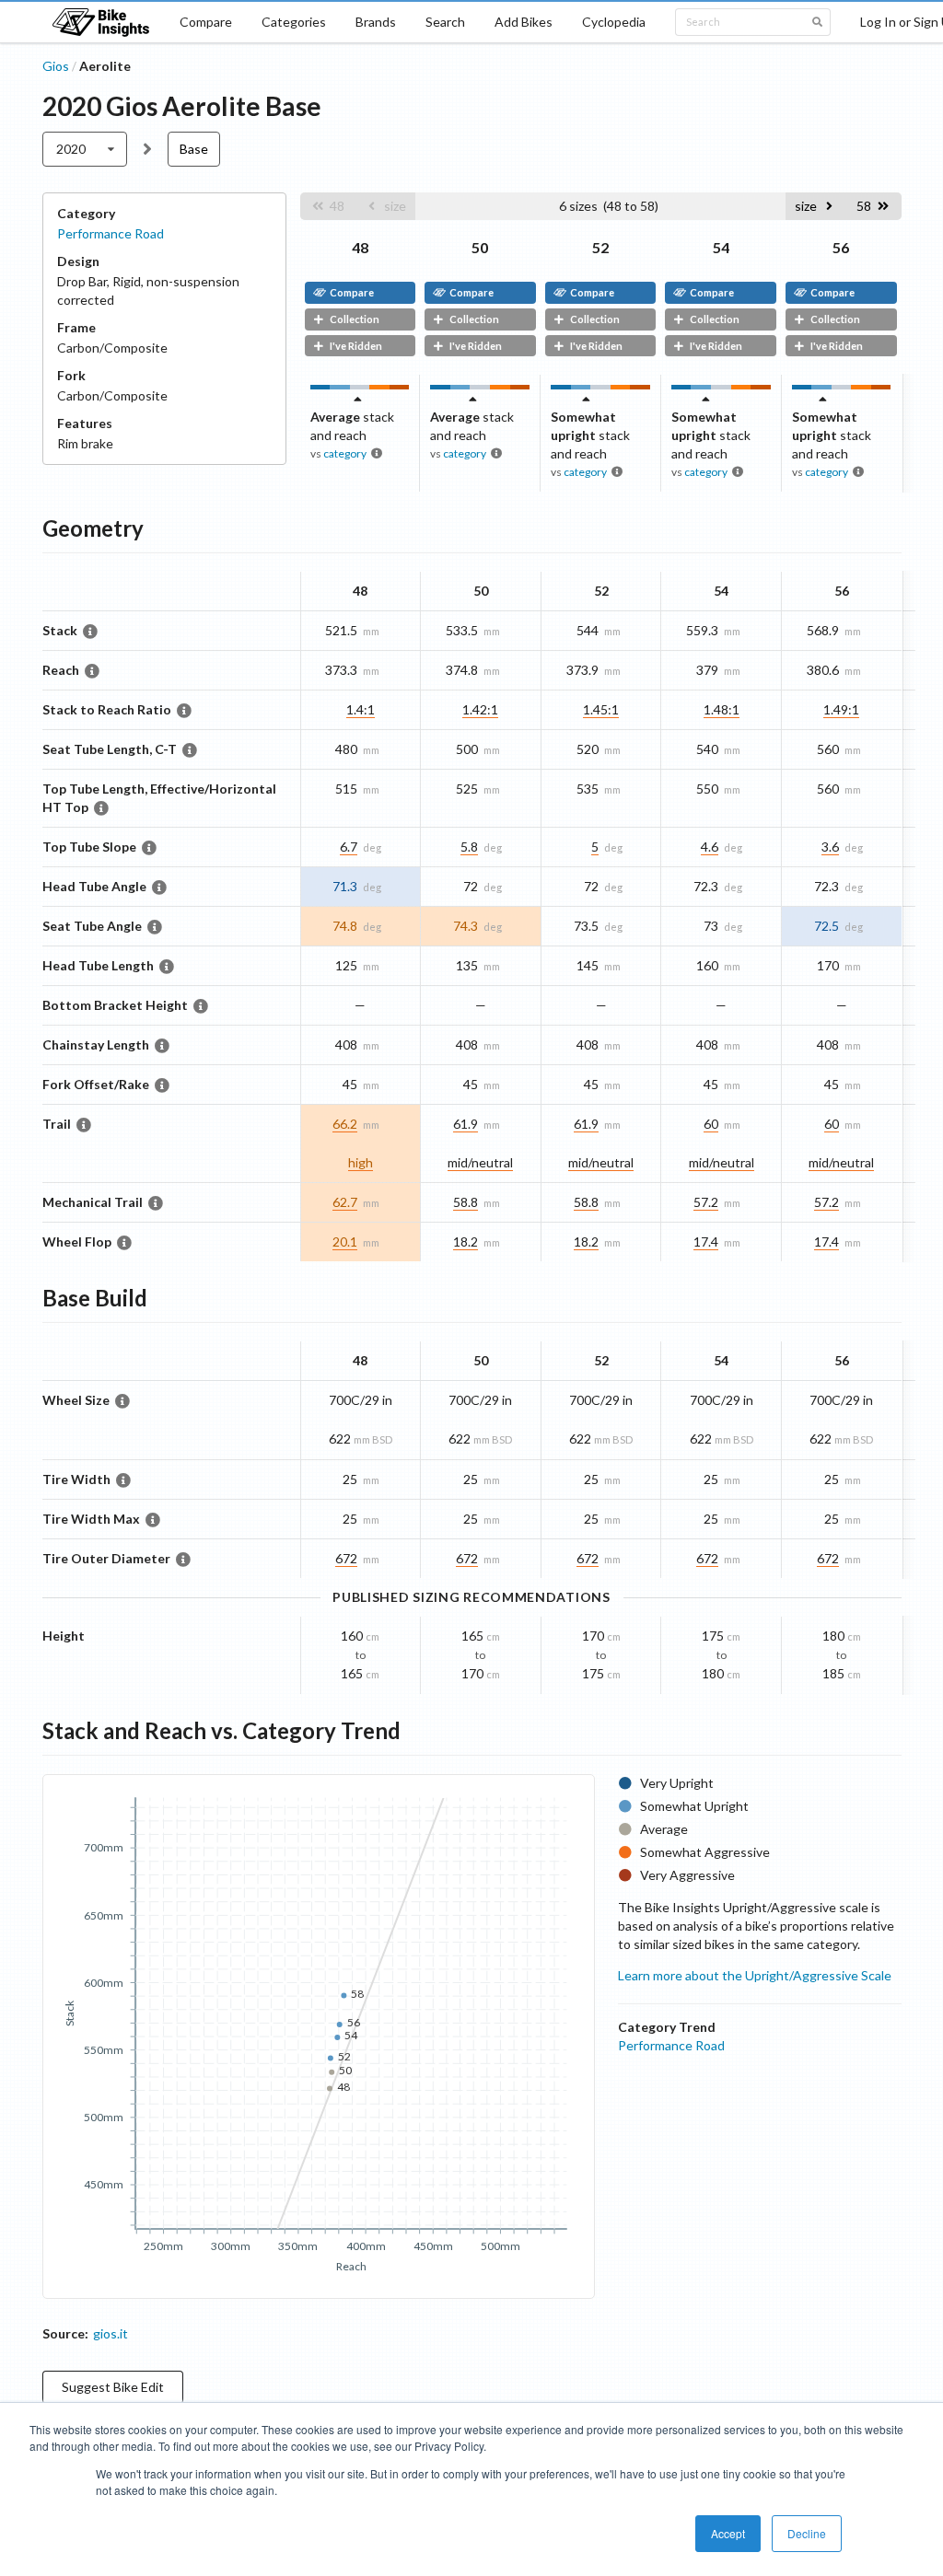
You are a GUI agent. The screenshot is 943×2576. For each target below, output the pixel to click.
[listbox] (85, 149)
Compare (206, 22)
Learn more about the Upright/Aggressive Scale (755, 1975)
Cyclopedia (614, 22)
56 (841, 247)
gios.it (111, 2333)
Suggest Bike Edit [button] (113, 2387)
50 (480, 247)
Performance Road (111, 233)
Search (445, 22)
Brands (376, 22)
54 (721, 247)
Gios (56, 66)
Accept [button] (728, 2533)
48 (360, 247)
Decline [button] (807, 2533)
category (345, 453)
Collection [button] (355, 319)
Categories (294, 22)
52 (600, 247)
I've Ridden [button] (356, 346)
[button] (328, 206)
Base (194, 149)
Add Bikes (524, 22)
